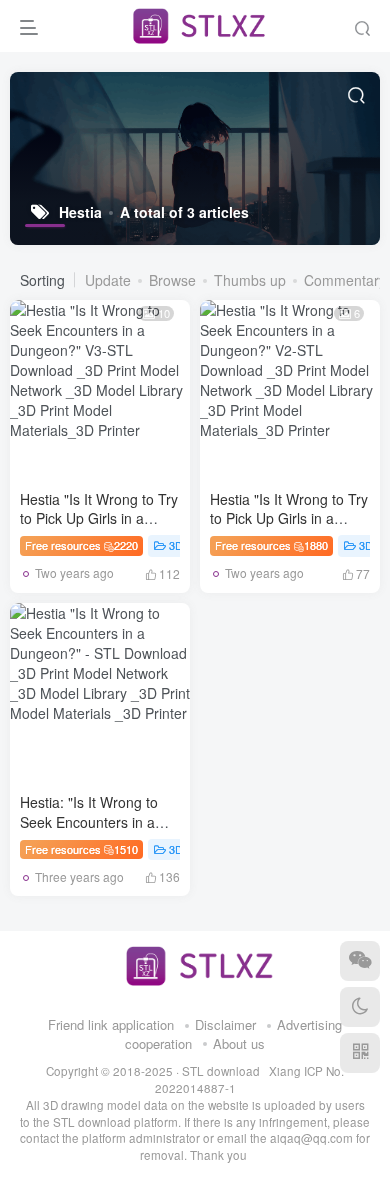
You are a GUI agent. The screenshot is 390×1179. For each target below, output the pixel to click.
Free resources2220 (81, 545)
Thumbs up (250, 280)
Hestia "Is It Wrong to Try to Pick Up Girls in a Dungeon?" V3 (99, 518)
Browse (172, 280)
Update (108, 280)
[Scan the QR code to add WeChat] (360, 961)
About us (239, 1043)
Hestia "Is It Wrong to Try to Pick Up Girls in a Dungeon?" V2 (289, 518)
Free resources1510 (81, 849)
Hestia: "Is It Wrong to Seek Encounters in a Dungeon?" (89, 821)
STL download (222, 1071)
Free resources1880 (271, 545)
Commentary (345, 280)
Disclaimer (225, 1024)
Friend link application (111, 1024)
